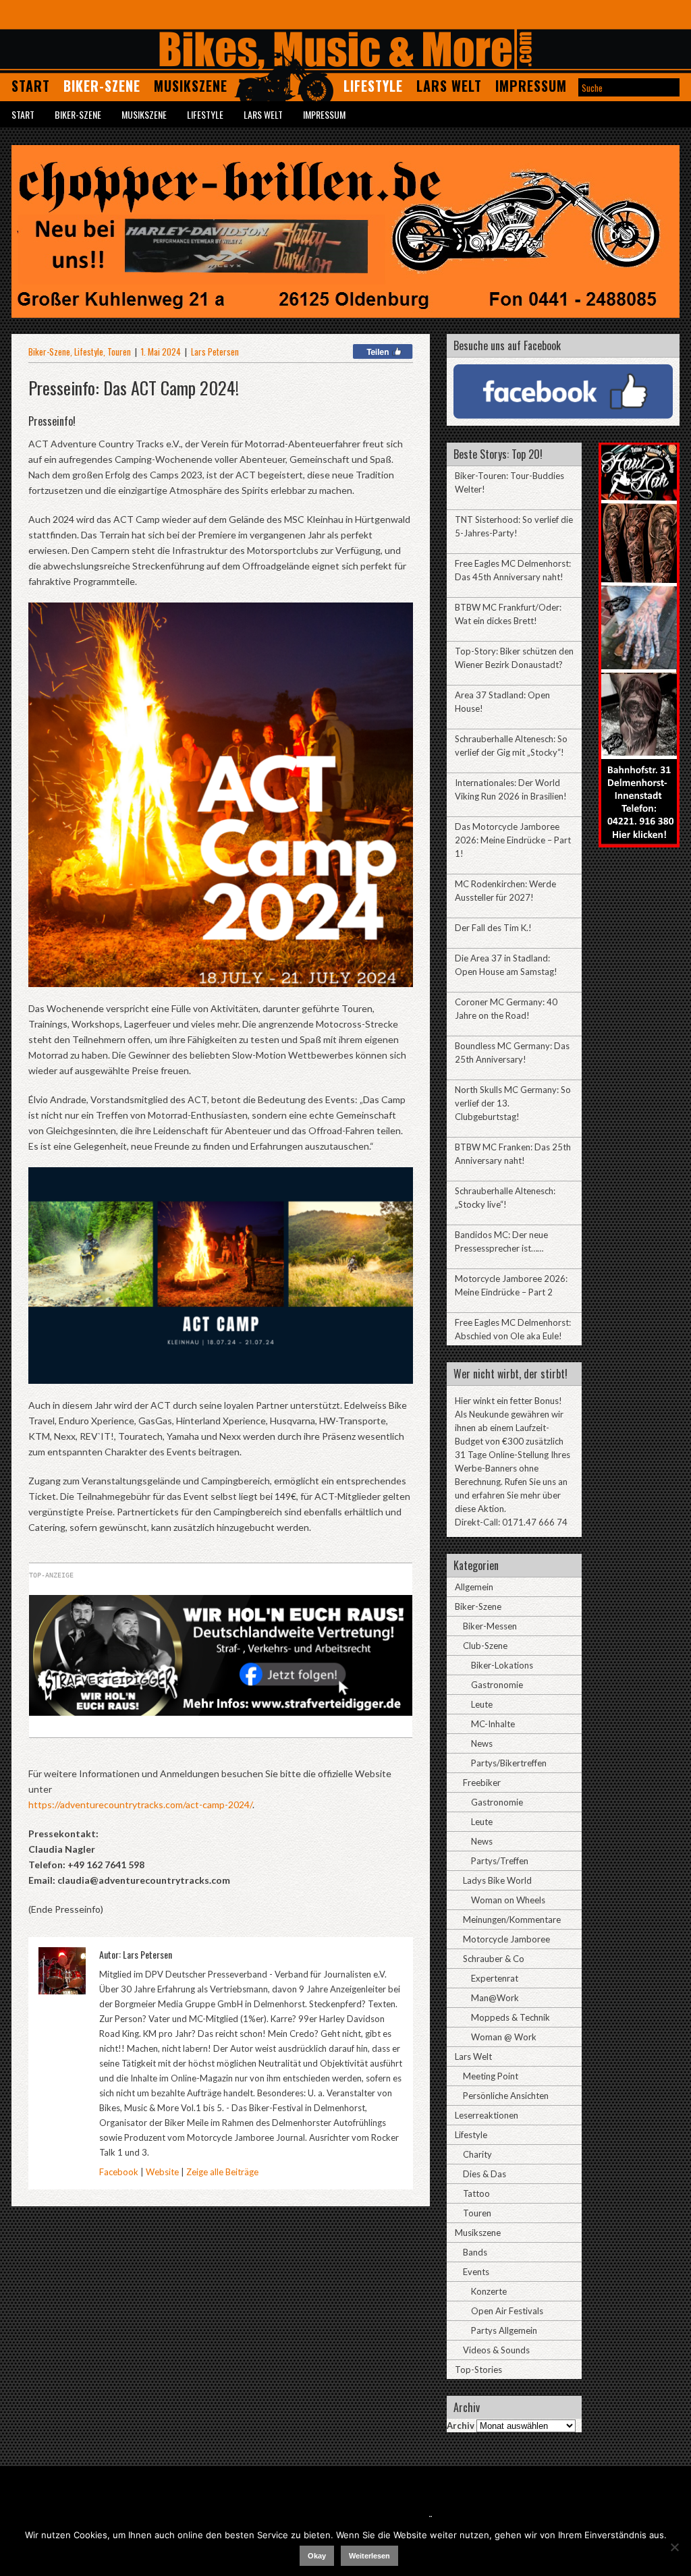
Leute (482, 1704)
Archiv (461, 2426)
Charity (477, 2154)
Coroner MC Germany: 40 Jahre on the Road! (506, 1009)
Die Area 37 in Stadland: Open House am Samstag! (506, 965)
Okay (317, 2556)
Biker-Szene (102, 86)
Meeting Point (491, 2076)
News (482, 1743)
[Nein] (674, 2547)
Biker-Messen (490, 1626)
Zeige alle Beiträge (222, 2172)
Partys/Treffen (500, 1861)
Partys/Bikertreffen (509, 1763)
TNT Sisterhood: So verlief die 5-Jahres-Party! (514, 526)
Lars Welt (449, 86)
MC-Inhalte (493, 1724)
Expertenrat (495, 1978)
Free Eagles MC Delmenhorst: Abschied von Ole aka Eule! (513, 1329)
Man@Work (495, 1998)
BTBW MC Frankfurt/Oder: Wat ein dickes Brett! (508, 614)
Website (162, 2172)
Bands (475, 2252)
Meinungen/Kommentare (512, 1920)
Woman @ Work (504, 2037)
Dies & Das (485, 2174)
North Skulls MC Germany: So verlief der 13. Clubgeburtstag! (513, 1103)
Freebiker (482, 1783)
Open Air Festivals (507, 2311)
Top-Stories (478, 2370)
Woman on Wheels (508, 1900)
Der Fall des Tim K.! (493, 928)
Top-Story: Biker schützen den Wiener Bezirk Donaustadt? (514, 658)
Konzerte (489, 2291)
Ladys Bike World (497, 1880)
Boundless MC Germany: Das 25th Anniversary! (512, 1053)
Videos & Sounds (496, 2350)
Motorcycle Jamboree (506, 1939)
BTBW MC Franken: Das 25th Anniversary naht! (513, 1154)
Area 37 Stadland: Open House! (502, 702)
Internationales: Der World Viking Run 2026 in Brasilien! (511, 789)
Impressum (531, 86)
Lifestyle (373, 86)
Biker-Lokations (502, 1665)
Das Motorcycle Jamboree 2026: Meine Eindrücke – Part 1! (513, 840)
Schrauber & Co (494, 1959)
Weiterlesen (369, 2556)
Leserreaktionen (487, 2115)
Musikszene (191, 86)
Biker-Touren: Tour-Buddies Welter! (509, 482)
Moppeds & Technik (510, 2017)
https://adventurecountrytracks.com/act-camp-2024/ (140, 1804)
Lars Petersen (215, 352)
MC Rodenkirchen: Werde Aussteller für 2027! (505, 891)
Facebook (119, 2172)
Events (476, 2272)
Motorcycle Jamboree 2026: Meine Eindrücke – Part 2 (511, 1285)
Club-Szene (485, 1646)
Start (31, 86)
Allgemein (474, 1587)
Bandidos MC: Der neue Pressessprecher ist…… (501, 1241)
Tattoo (476, 2193)
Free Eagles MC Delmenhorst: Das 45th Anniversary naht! (513, 570)
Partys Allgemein (504, 2330)
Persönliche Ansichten (506, 2096)
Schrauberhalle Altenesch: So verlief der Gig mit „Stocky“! (511, 746)
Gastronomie (497, 1685)
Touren (119, 352)
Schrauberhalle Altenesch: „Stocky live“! (505, 1198)
